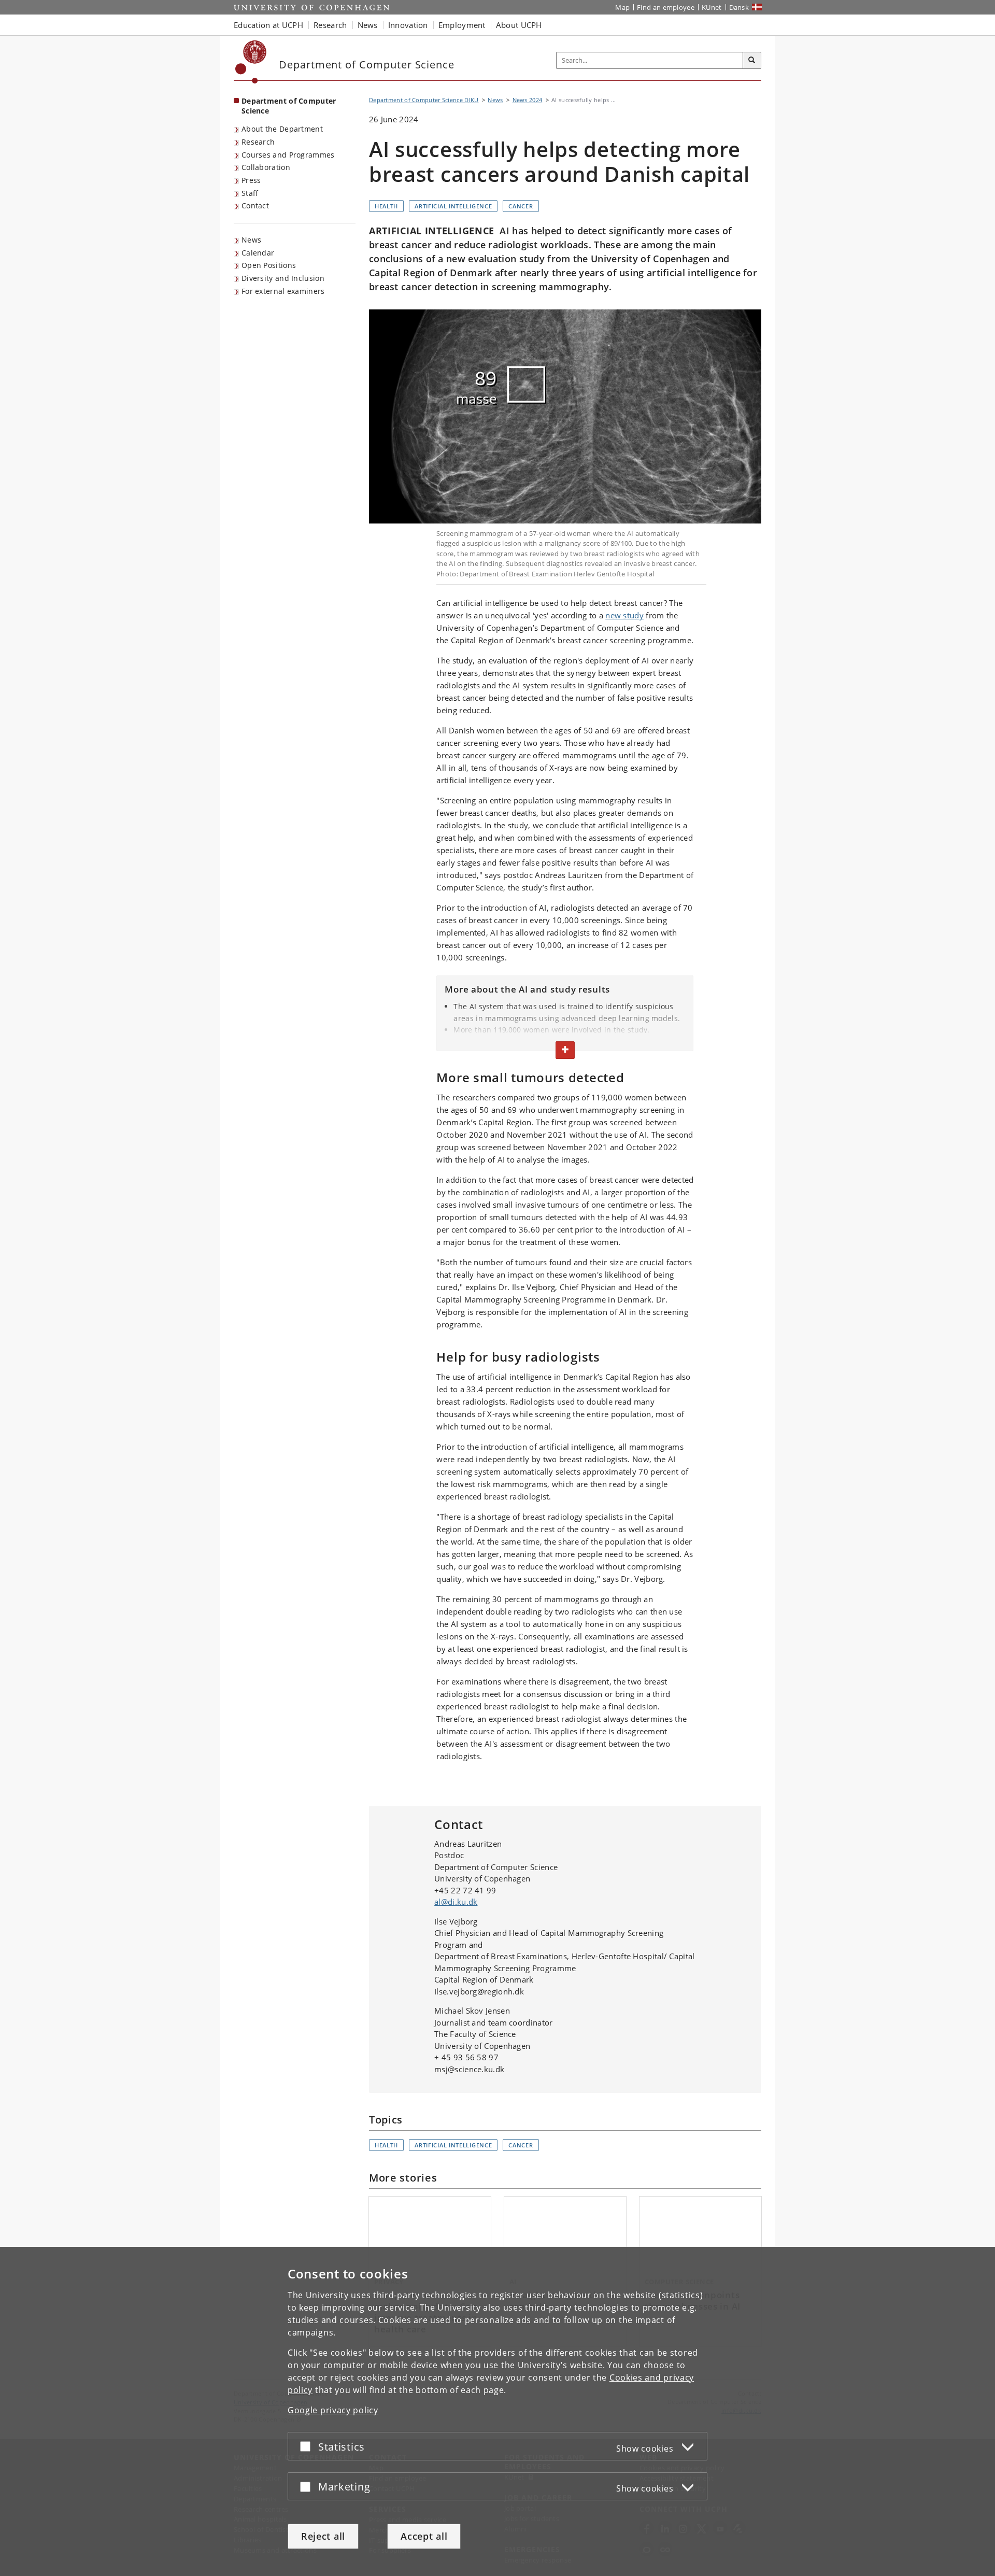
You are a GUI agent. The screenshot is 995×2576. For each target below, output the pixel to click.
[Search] (752, 61)
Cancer (521, 206)
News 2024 (528, 100)
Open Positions (269, 265)
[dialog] (497, 2411)
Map (622, 7)
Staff (250, 193)
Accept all (424, 2536)
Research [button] (330, 25)
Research (258, 142)
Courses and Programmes (288, 155)
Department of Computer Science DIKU (424, 100)
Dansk (739, 7)
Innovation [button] (408, 25)
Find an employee (666, 7)
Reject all (323, 2536)
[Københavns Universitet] (251, 62)
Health (386, 206)
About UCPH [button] (519, 25)
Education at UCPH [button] (268, 25)
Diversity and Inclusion (283, 278)
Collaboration (266, 167)
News (251, 240)
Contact (255, 206)
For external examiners (283, 291)
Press (251, 180)
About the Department (282, 129)
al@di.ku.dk (456, 1902)
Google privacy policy (333, 2410)
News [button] (368, 25)
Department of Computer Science (289, 106)
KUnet (712, 7)
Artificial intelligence (453, 206)
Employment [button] (462, 25)
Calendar (258, 253)
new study (624, 615)
